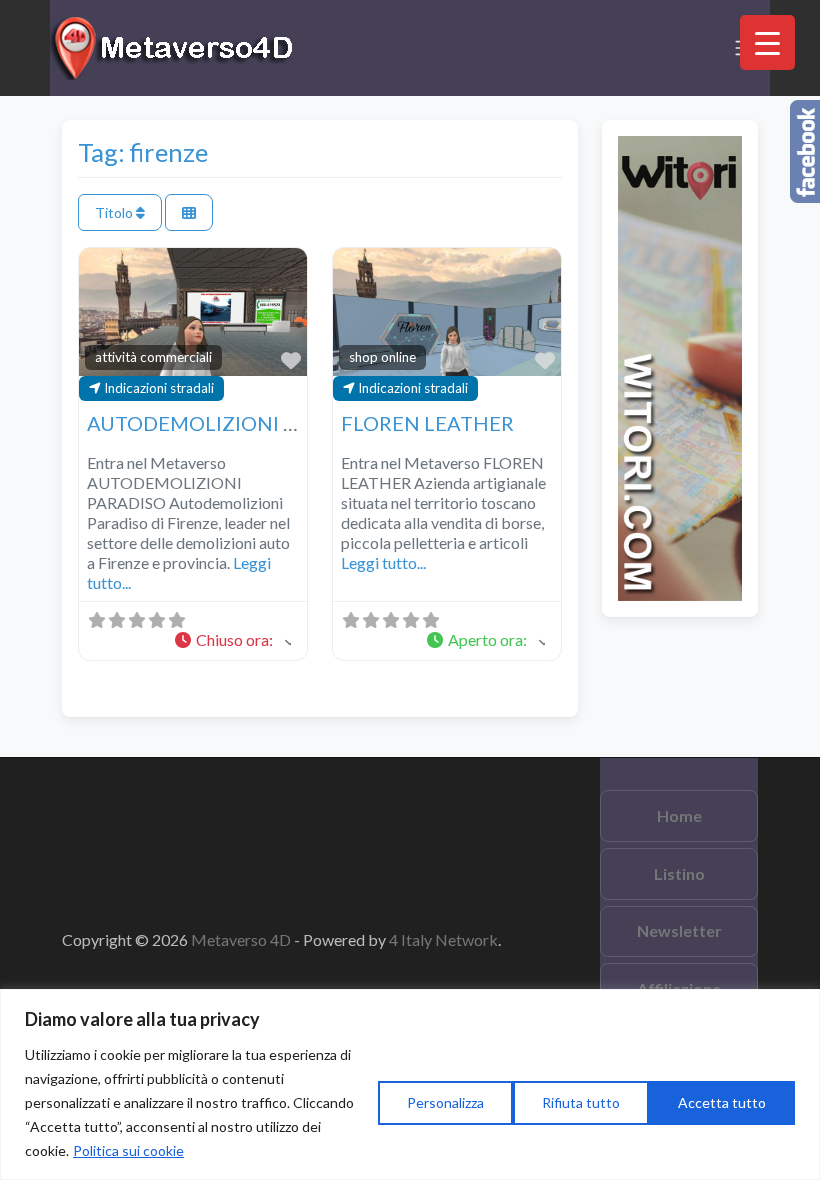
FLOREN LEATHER (427, 423)
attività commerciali (153, 357)
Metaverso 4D (242, 939)
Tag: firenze (143, 152)
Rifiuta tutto (581, 1102)
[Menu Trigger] (767, 42)
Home (679, 815)
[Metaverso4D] (175, 45)
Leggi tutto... (383, 562)
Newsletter (679, 930)
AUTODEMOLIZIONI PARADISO (235, 423)
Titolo (115, 212)
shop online (382, 357)
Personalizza (445, 1102)
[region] (410, 1084)
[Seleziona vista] (189, 212)
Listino (679, 873)
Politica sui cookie (128, 1150)
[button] (232, 641)
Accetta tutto (722, 1102)
